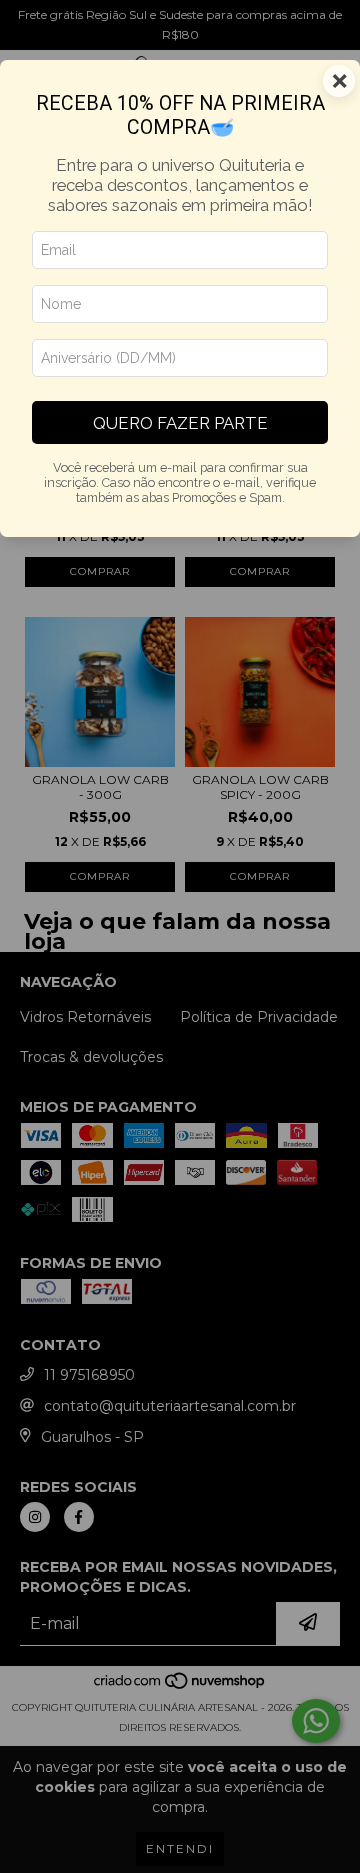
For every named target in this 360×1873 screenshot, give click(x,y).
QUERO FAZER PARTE (180, 423)
